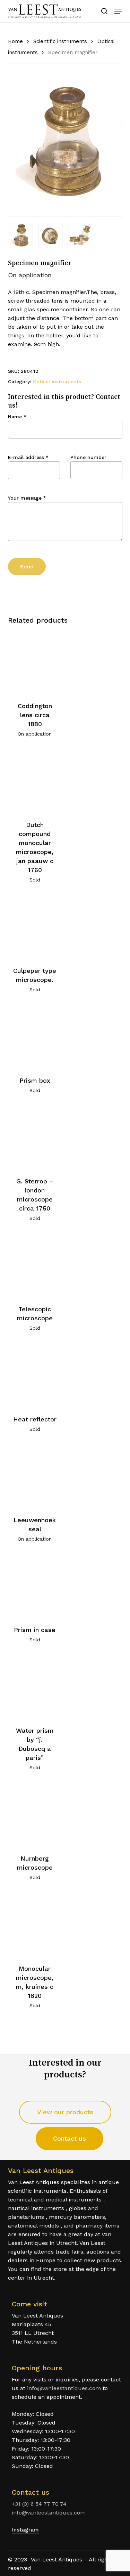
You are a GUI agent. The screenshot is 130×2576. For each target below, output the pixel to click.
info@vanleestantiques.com (64, 2388)
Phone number (88, 457)
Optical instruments (57, 382)
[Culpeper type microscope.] (35, 927)
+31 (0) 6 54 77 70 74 (39, 2504)
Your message (27, 498)
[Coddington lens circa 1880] (35, 662)
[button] (118, 11)
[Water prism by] (35, 1687)
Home (15, 41)
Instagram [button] (25, 2530)
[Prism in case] (35, 1586)
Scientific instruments (60, 41)
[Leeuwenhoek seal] (35, 1476)
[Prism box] (35, 1037)
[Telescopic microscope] (35, 1266)
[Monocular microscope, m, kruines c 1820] (35, 1925)
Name (17, 417)
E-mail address (28, 457)
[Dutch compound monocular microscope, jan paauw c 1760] (35, 781)
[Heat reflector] (35, 1375)
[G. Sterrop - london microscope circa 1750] (35, 1138)
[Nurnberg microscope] (35, 1815)
